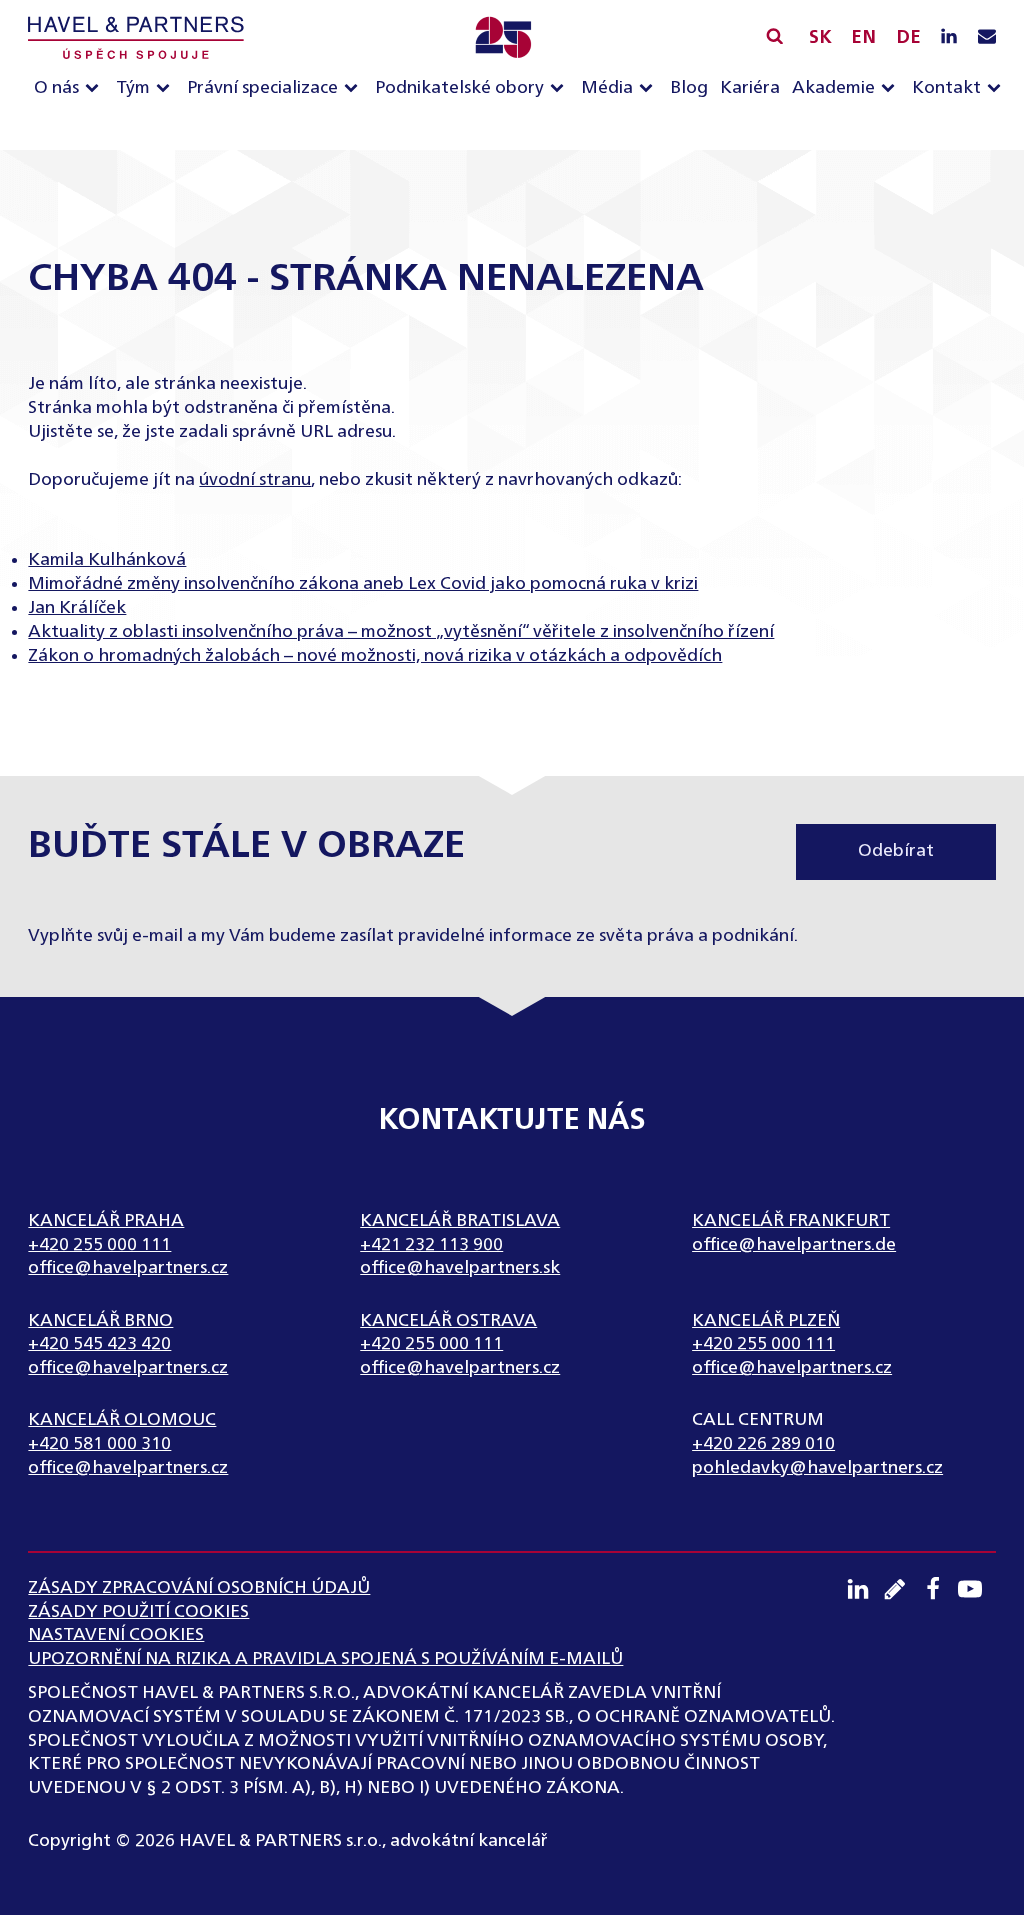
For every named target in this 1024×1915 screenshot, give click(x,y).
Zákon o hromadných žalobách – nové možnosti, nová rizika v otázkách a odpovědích (375, 656)
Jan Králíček (77, 608)
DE (908, 38)
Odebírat (896, 851)
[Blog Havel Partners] (902, 1589)
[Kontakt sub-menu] (998, 89)
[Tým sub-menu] (167, 89)
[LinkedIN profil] (949, 38)
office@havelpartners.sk (460, 1268)
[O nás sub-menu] (96, 89)
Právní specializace (262, 88)
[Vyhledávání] (774, 35)
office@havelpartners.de (794, 1245)
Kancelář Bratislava (460, 1221)
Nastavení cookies (116, 1635)
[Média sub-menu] (650, 89)
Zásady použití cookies (138, 1612)
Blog (689, 88)
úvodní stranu (255, 480)
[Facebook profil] (940, 1589)
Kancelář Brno (100, 1321)
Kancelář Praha (106, 1221)
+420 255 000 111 (99, 1245)
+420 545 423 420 (99, 1344)
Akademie (833, 88)
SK (820, 38)
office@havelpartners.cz (128, 1268)
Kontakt (946, 88)
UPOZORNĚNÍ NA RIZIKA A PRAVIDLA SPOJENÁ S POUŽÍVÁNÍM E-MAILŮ (325, 1659)
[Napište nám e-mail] (987, 38)
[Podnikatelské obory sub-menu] (561, 89)
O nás (56, 88)
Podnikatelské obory (459, 88)
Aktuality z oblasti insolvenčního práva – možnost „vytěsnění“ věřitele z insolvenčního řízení (401, 632)
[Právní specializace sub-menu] (355, 89)
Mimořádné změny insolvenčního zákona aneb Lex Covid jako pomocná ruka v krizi (363, 584)
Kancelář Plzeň (766, 1321)
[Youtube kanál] (977, 1589)
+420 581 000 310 (99, 1444)
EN (863, 38)
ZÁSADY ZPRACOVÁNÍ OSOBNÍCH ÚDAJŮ (199, 1588)
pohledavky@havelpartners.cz (817, 1468)
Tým (133, 88)
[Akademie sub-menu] (892, 89)
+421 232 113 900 (431, 1245)
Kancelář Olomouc (122, 1420)
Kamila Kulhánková (107, 560)
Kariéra (750, 88)
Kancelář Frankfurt (791, 1221)
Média (607, 88)
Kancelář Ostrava (448, 1321)
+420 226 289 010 (763, 1444)
